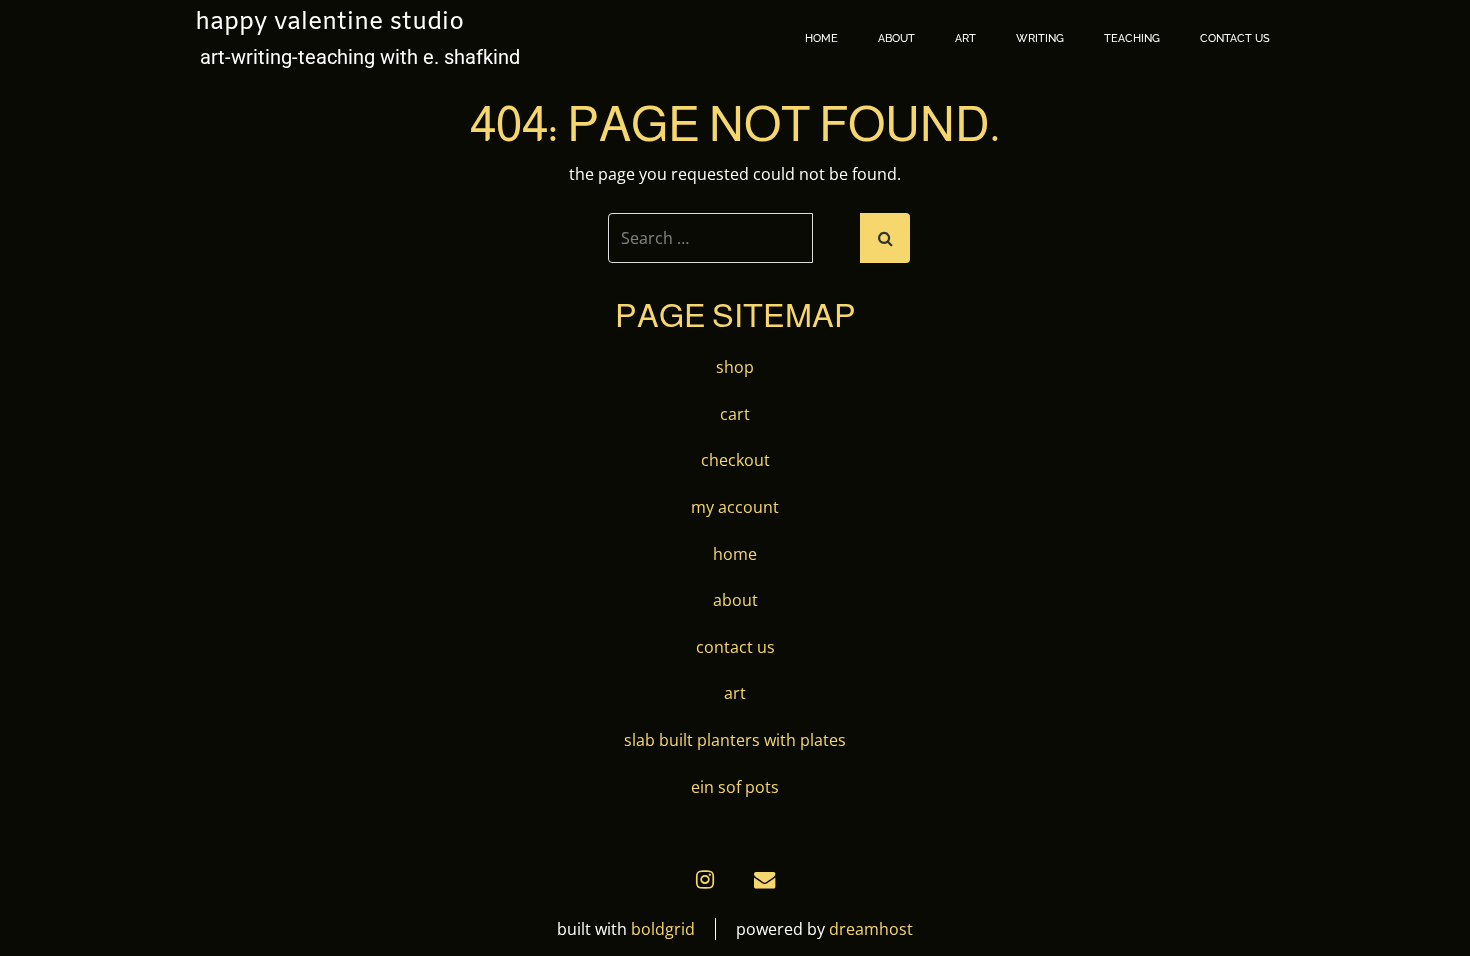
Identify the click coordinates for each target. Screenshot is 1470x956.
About (896, 38)
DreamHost (871, 929)
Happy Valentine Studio (329, 23)
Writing (1040, 38)
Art (965, 38)
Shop (735, 367)
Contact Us (1235, 38)
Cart (735, 414)
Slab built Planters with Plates (735, 740)
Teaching (1132, 38)
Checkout (735, 460)
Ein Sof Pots (735, 787)
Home (821, 38)
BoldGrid (663, 929)
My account (735, 507)
